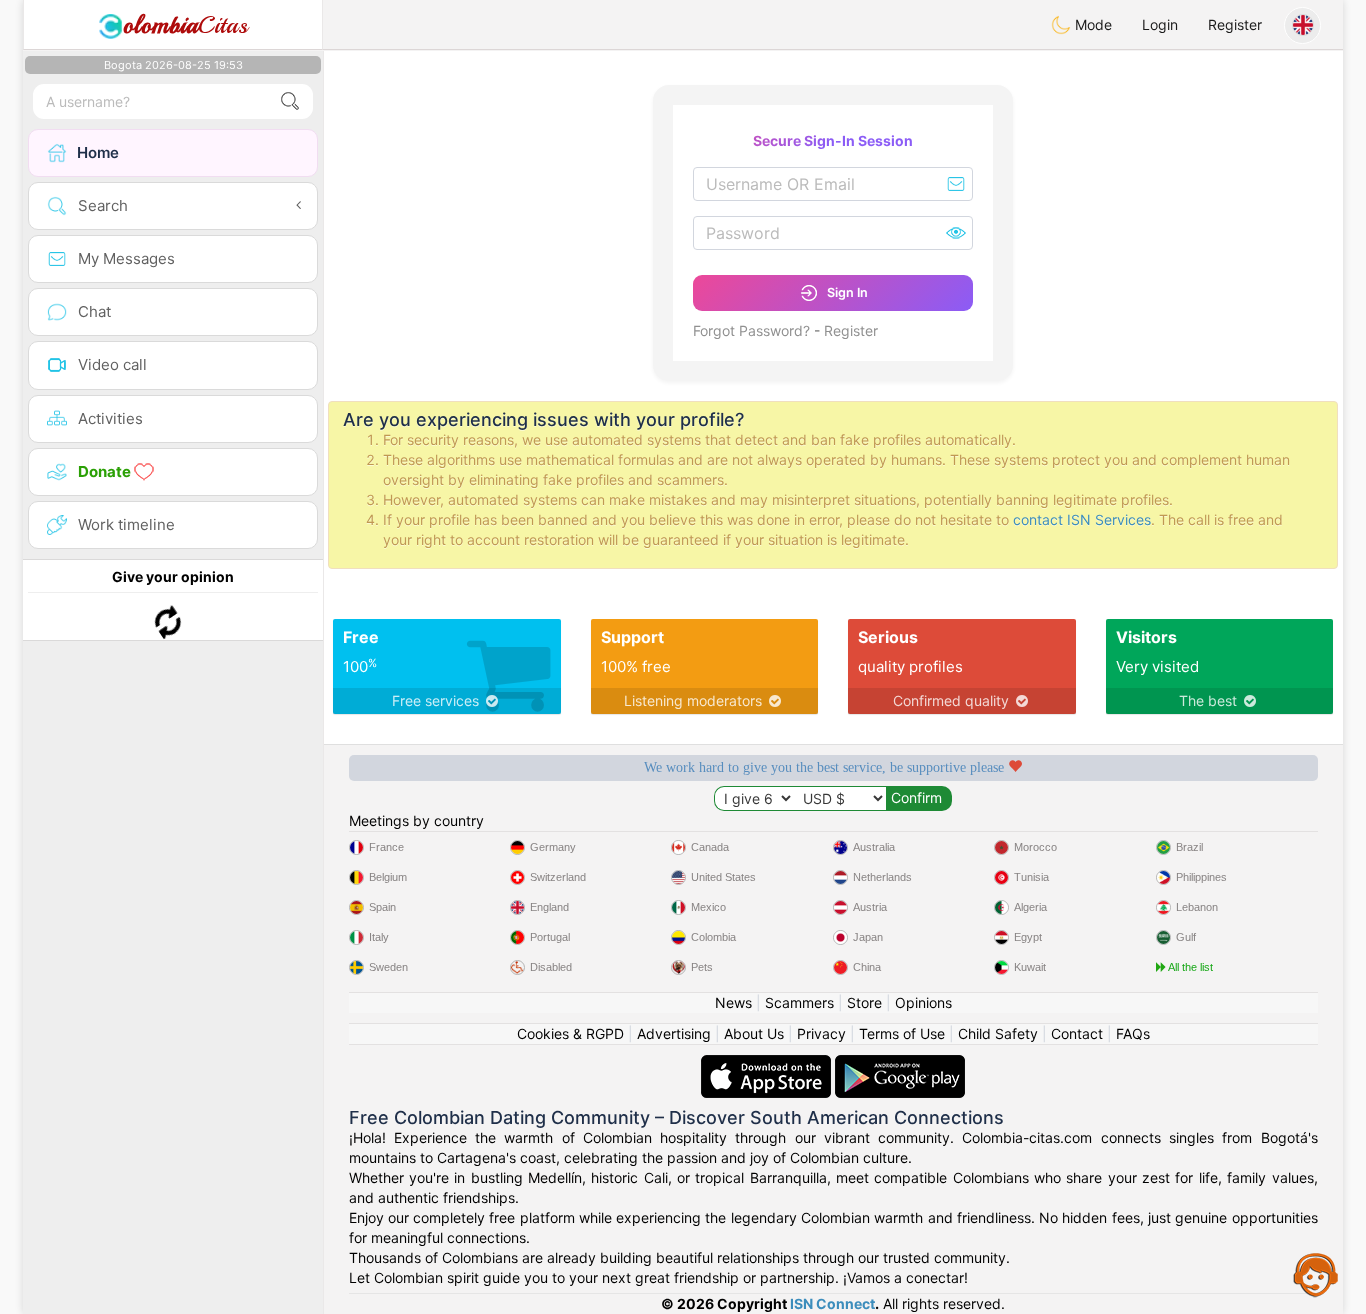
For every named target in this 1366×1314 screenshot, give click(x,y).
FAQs (1133, 1033)
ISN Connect (832, 1303)
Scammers (799, 1002)
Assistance (1316, 1274)
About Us (754, 1033)
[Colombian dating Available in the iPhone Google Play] (900, 1064)
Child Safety (998, 1033)
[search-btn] (290, 101)
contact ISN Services (1082, 519)
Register (1235, 24)
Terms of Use (902, 1033)
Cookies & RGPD (570, 1033)
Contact (1077, 1033)
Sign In (847, 292)
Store (864, 1002)
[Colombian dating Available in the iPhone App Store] (768, 1064)
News (733, 1002)
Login (1160, 24)
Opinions (923, 1002)
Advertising (674, 1033)
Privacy (821, 1033)
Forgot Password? (751, 330)
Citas (185, 25)
